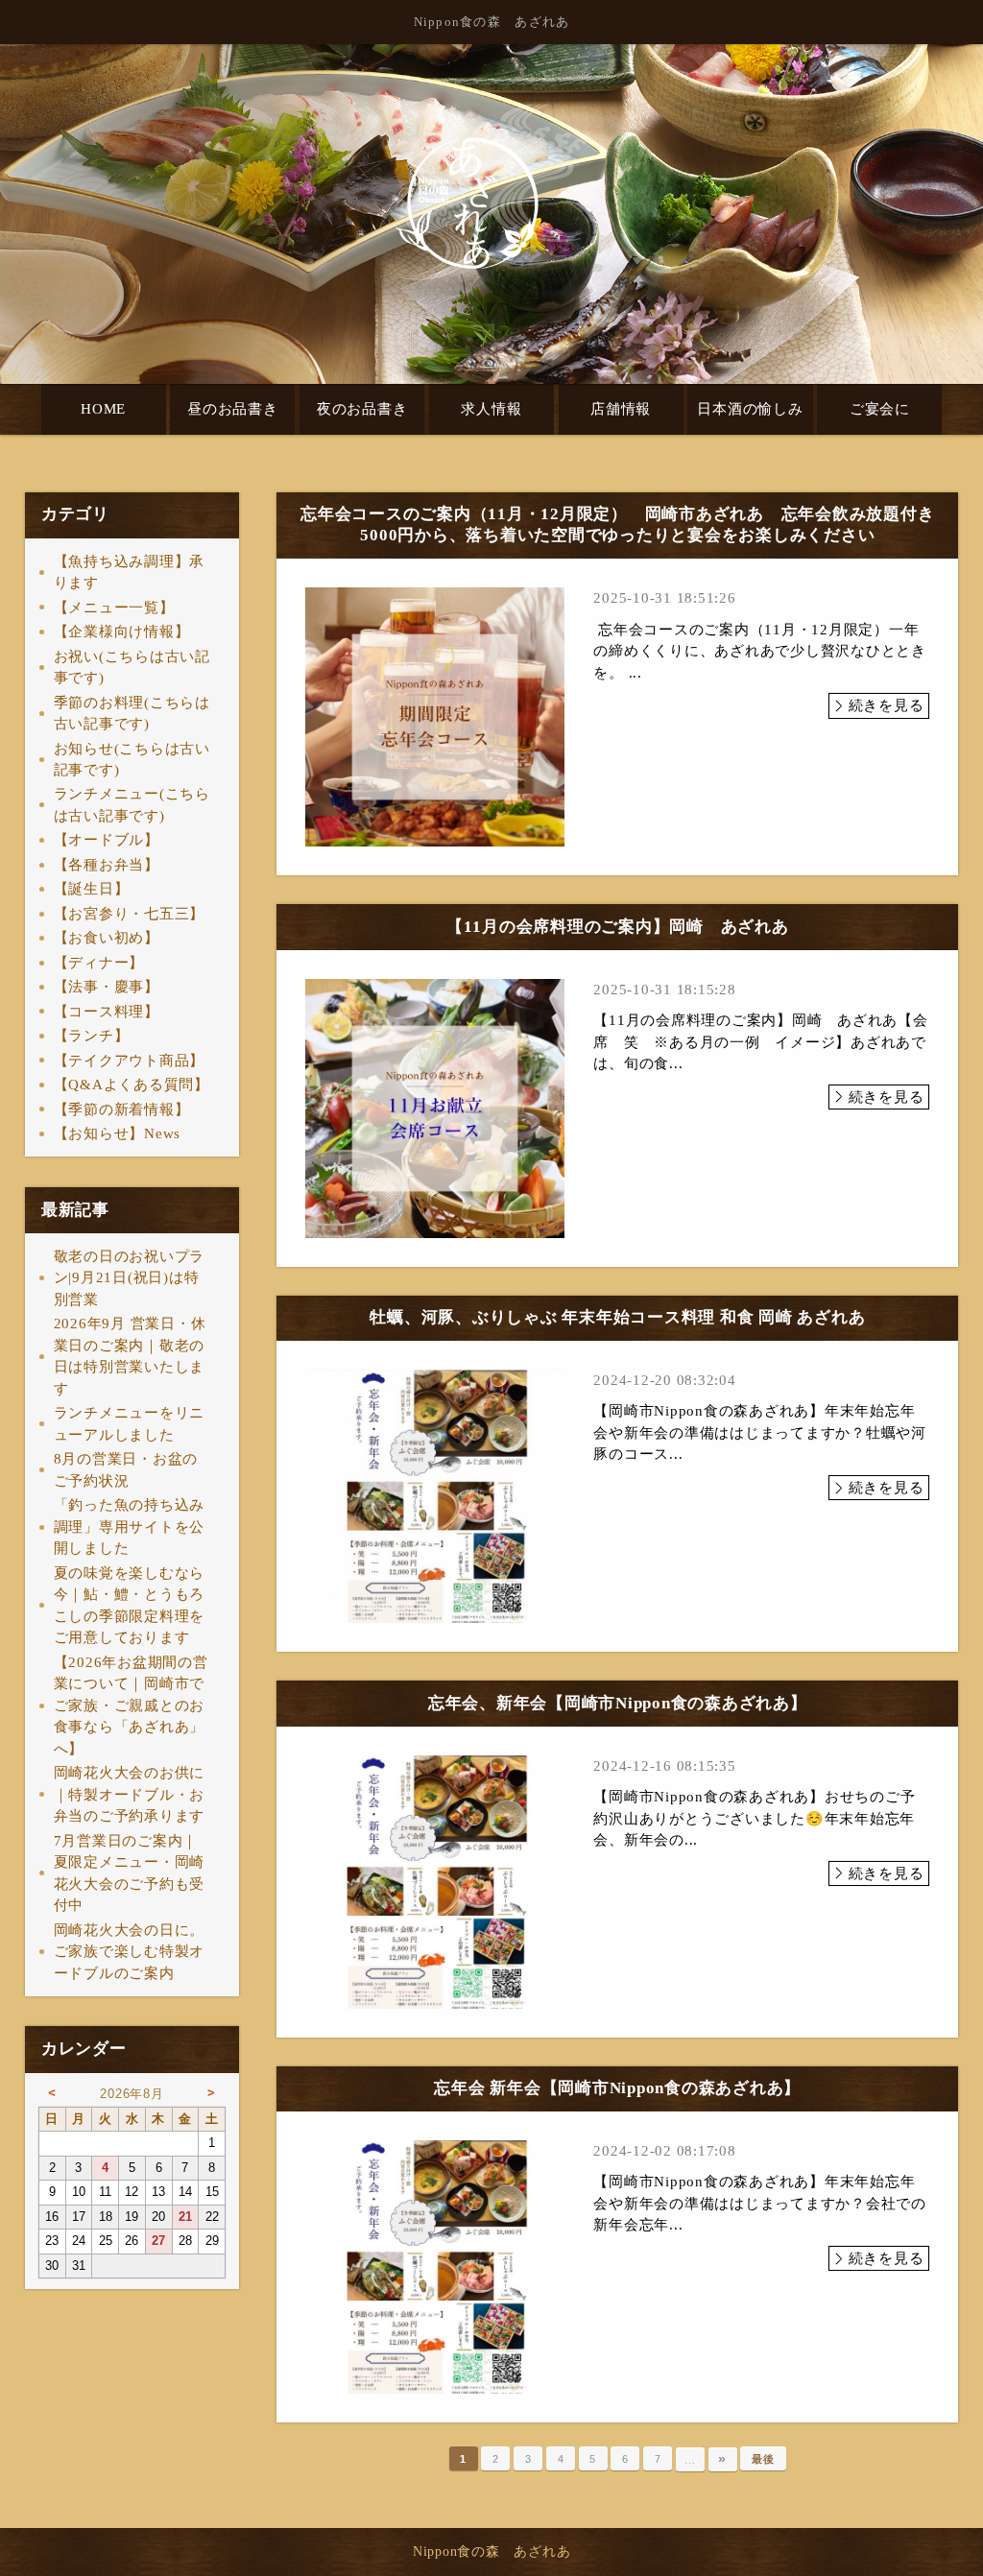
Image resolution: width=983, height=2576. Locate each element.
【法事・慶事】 (107, 987)
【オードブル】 (107, 840)
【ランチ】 (92, 1036)
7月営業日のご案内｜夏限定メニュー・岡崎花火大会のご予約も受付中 (130, 1873)
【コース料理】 (107, 1012)
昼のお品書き (233, 409)
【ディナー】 (99, 963)
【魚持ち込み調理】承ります (130, 572)
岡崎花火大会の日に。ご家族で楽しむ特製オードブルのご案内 (130, 1952)
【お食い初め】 (107, 938)
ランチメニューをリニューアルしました (130, 1424)
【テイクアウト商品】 (130, 1061)
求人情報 (491, 409)
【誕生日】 (92, 889)
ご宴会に (880, 409)
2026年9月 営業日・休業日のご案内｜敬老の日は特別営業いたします (130, 1356)
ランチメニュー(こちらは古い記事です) (132, 805)
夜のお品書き (362, 409)
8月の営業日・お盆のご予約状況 (126, 1470)
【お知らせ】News (118, 1133)
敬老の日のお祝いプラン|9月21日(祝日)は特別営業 (130, 1278)
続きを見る (887, 705)
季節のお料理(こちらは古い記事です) (132, 714)
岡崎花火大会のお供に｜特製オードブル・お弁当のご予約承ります (130, 1794)
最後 (763, 2459)
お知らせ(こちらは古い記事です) (132, 760)
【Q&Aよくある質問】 (132, 1085)
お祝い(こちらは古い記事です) (132, 668)
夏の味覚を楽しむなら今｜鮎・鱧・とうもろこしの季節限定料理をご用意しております (130, 1606)
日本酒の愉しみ (750, 409)
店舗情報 (621, 409)
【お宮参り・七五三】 (130, 914)
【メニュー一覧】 (114, 608)
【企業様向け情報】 (122, 632)
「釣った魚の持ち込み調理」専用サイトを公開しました (130, 1527)
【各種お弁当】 (107, 865)
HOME (103, 409)
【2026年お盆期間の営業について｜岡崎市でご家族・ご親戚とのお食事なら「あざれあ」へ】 (131, 1705)
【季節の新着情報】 (122, 1109)
